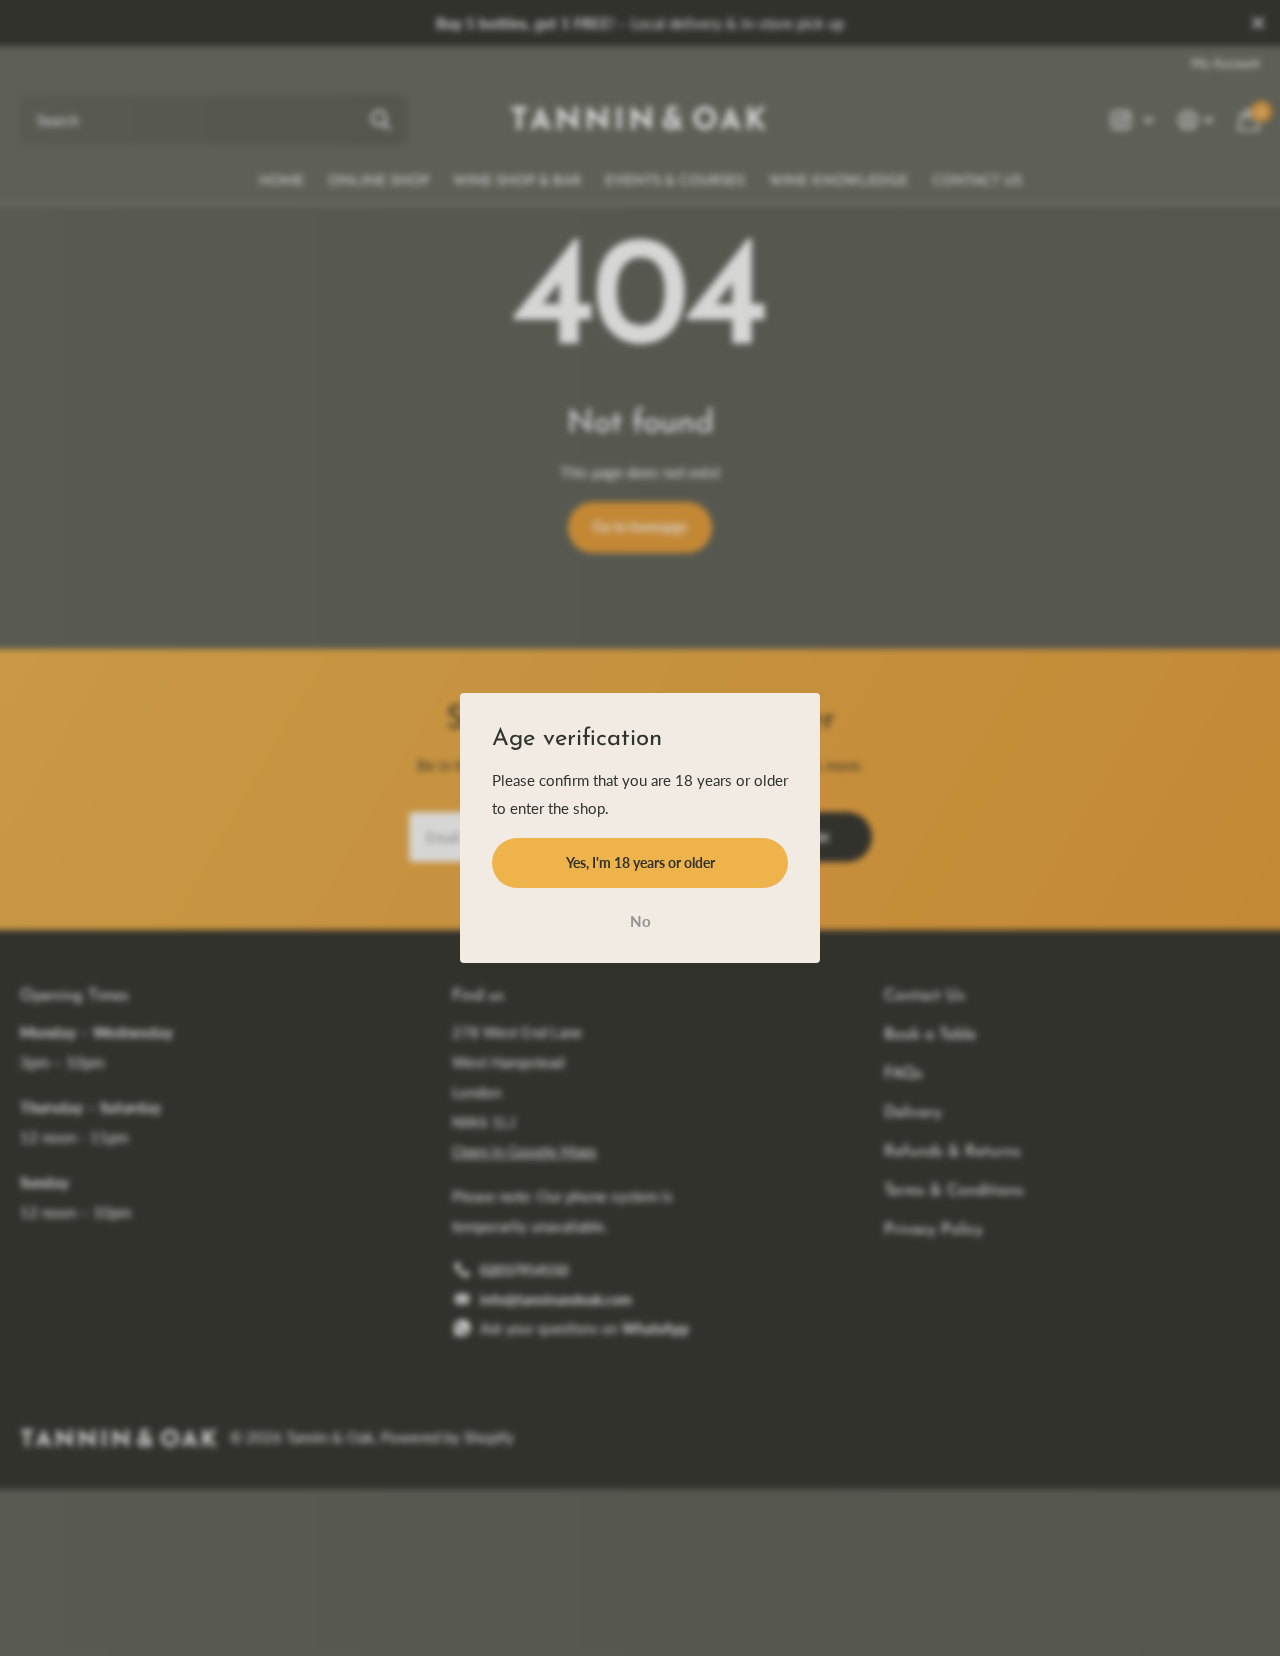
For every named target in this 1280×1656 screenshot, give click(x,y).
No (640, 922)
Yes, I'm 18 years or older (640, 862)
